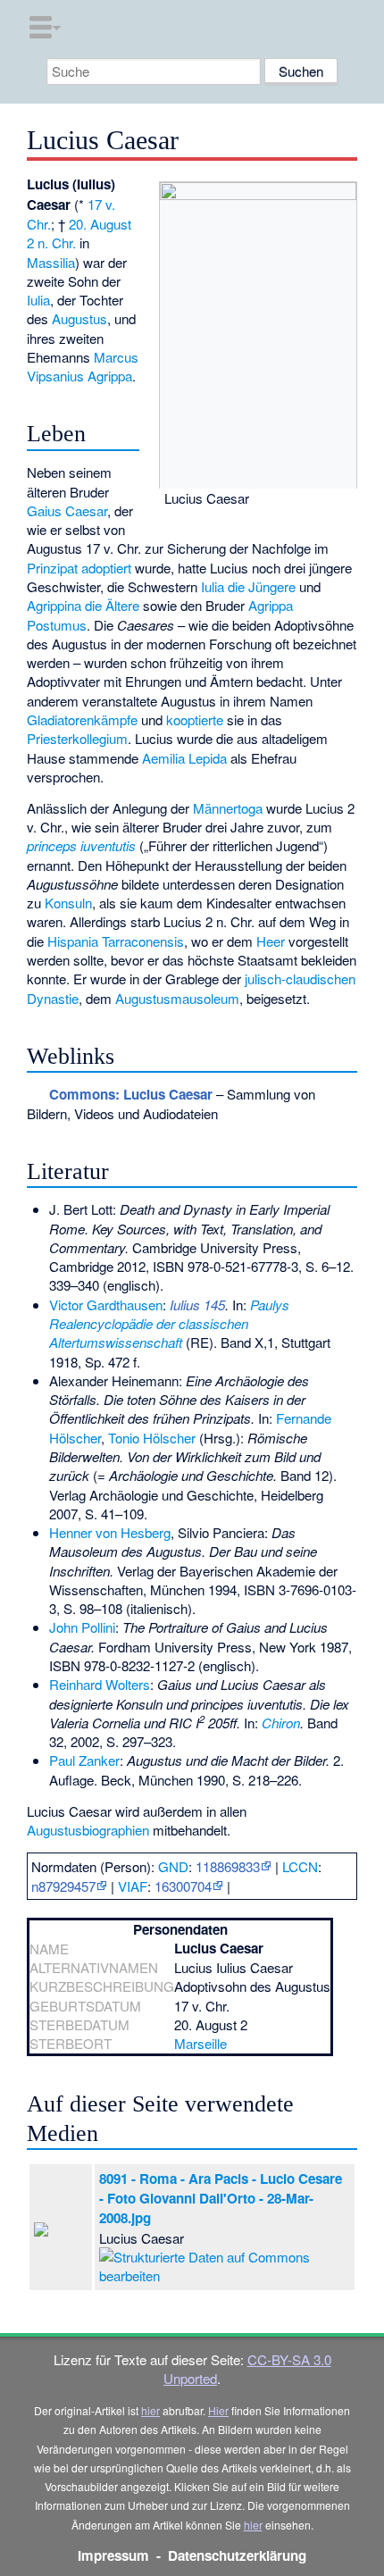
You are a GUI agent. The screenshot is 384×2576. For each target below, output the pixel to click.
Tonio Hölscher (152, 1438)
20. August (100, 224)
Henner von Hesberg (110, 1532)
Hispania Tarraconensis (116, 941)
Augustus (79, 318)
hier (150, 2410)
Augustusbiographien (88, 1830)
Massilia (51, 262)
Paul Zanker (84, 1760)
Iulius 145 (197, 1305)
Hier (218, 2410)
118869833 (228, 1866)
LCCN (300, 1866)
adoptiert (106, 568)
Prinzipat (52, 568)
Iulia (38, 300)
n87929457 (63, 1886)
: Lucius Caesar (131, 1094)
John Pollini (82, 1627)
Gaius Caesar (67, 510)
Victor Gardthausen (106, 1305)
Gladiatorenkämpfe (82, 719)
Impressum (113, 2555)
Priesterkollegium (77, 738)
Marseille (200, 2043)
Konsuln (68, 903)
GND (173, 1866)
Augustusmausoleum (177, 998)
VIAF (133, 1886)
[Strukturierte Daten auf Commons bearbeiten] (224, 2264)
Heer (271, 941)
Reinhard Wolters (100, 1684)
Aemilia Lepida (184, 758)
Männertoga (228, 808)
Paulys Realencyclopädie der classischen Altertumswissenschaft (169, 1324)
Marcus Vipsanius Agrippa (83, 366)
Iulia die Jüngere (248, 586)
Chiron (281, 1723)
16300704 (183, 1886)
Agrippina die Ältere (83, 605)
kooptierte (195, 719)
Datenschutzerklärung (237, 2555)
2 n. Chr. (51, 243)
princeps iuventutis (81, 845)
